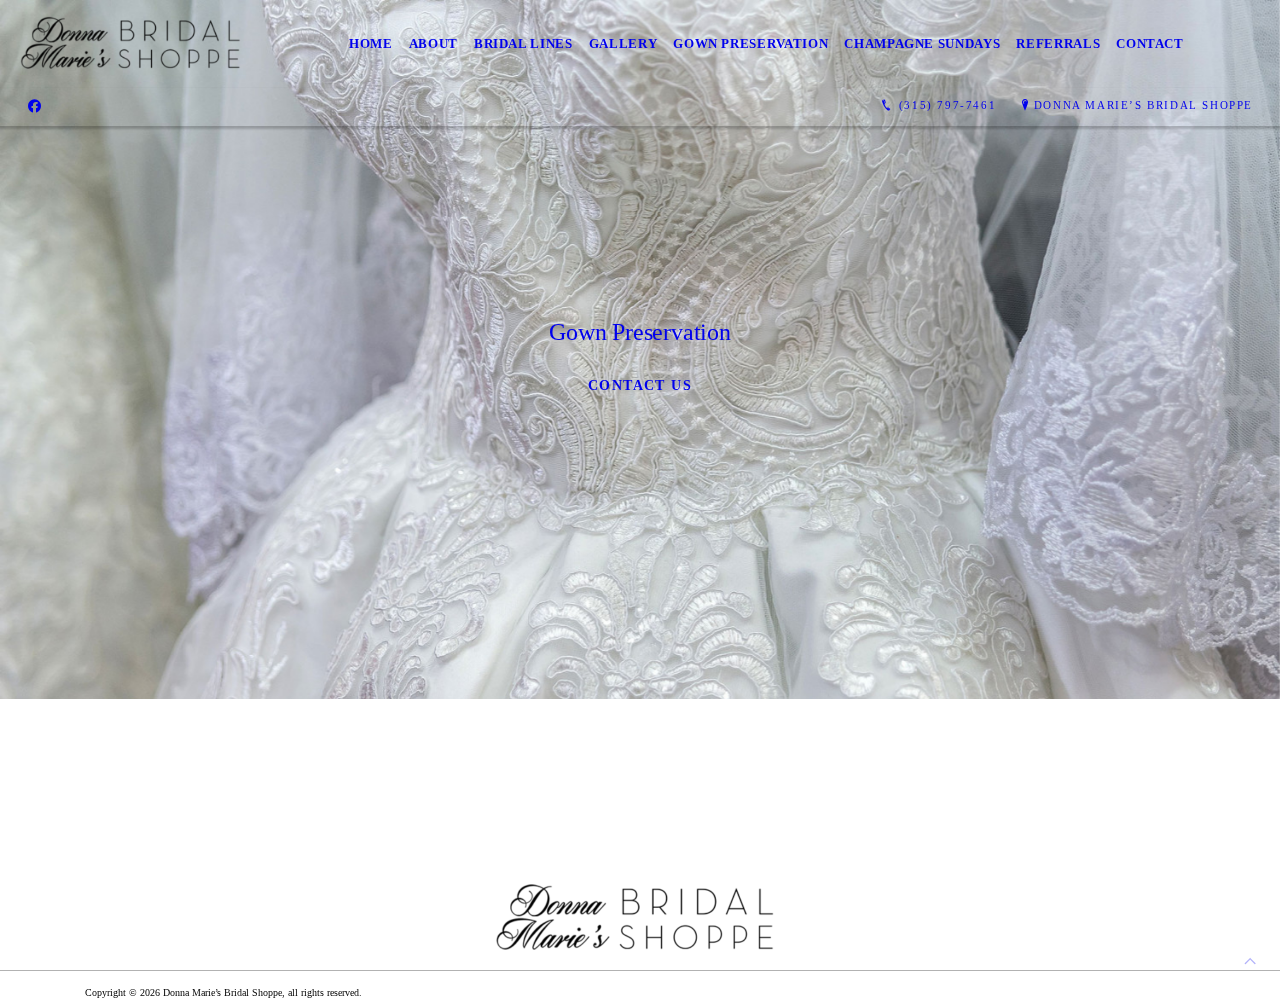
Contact (1150, 43)
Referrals (1058, 43)
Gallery (623, 43)
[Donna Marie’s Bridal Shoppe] (134, 44)
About (433, 43)
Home (371, 43)
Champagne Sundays (922, 43)
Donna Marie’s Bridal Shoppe (1143, 105)
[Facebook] (34, 106)
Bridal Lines (523, 43)
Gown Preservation (750, 43)
